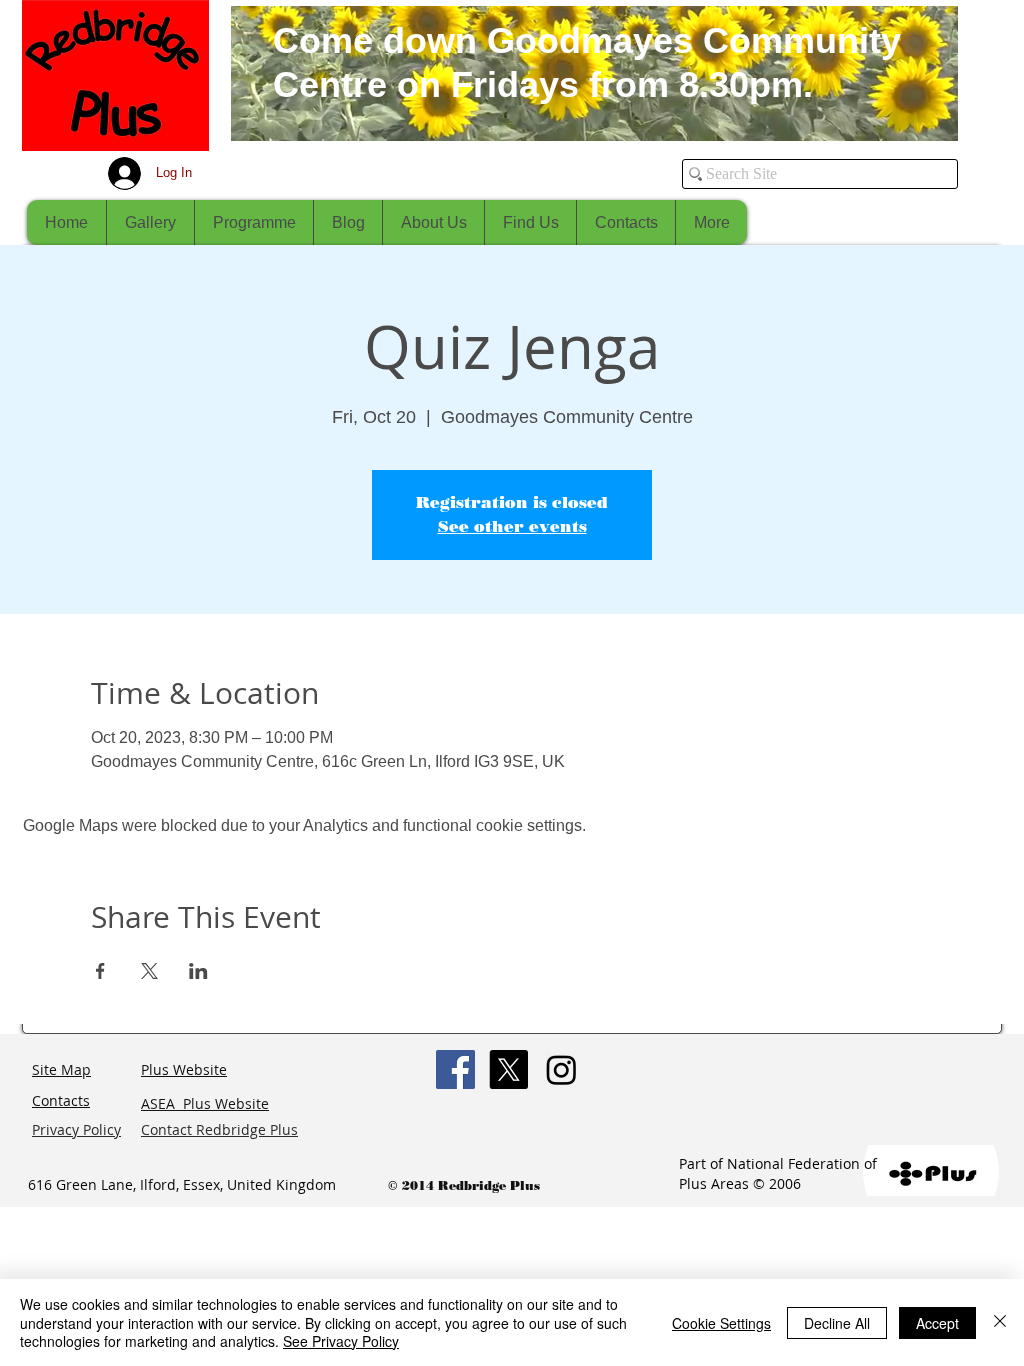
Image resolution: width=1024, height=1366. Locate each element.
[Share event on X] (149, 971)
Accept (937, 1323)
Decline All (837, 1323)
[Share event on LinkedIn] (198, 971)
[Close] (1000, 1322)
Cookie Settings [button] (721, 1323)
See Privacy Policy (341, 1341)
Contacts (61, 1100)
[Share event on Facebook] (100, 971)
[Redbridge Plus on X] (508, 1069)
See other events (512, 526)
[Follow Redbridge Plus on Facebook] (455, 1069)
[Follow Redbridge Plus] (561, 1069)
